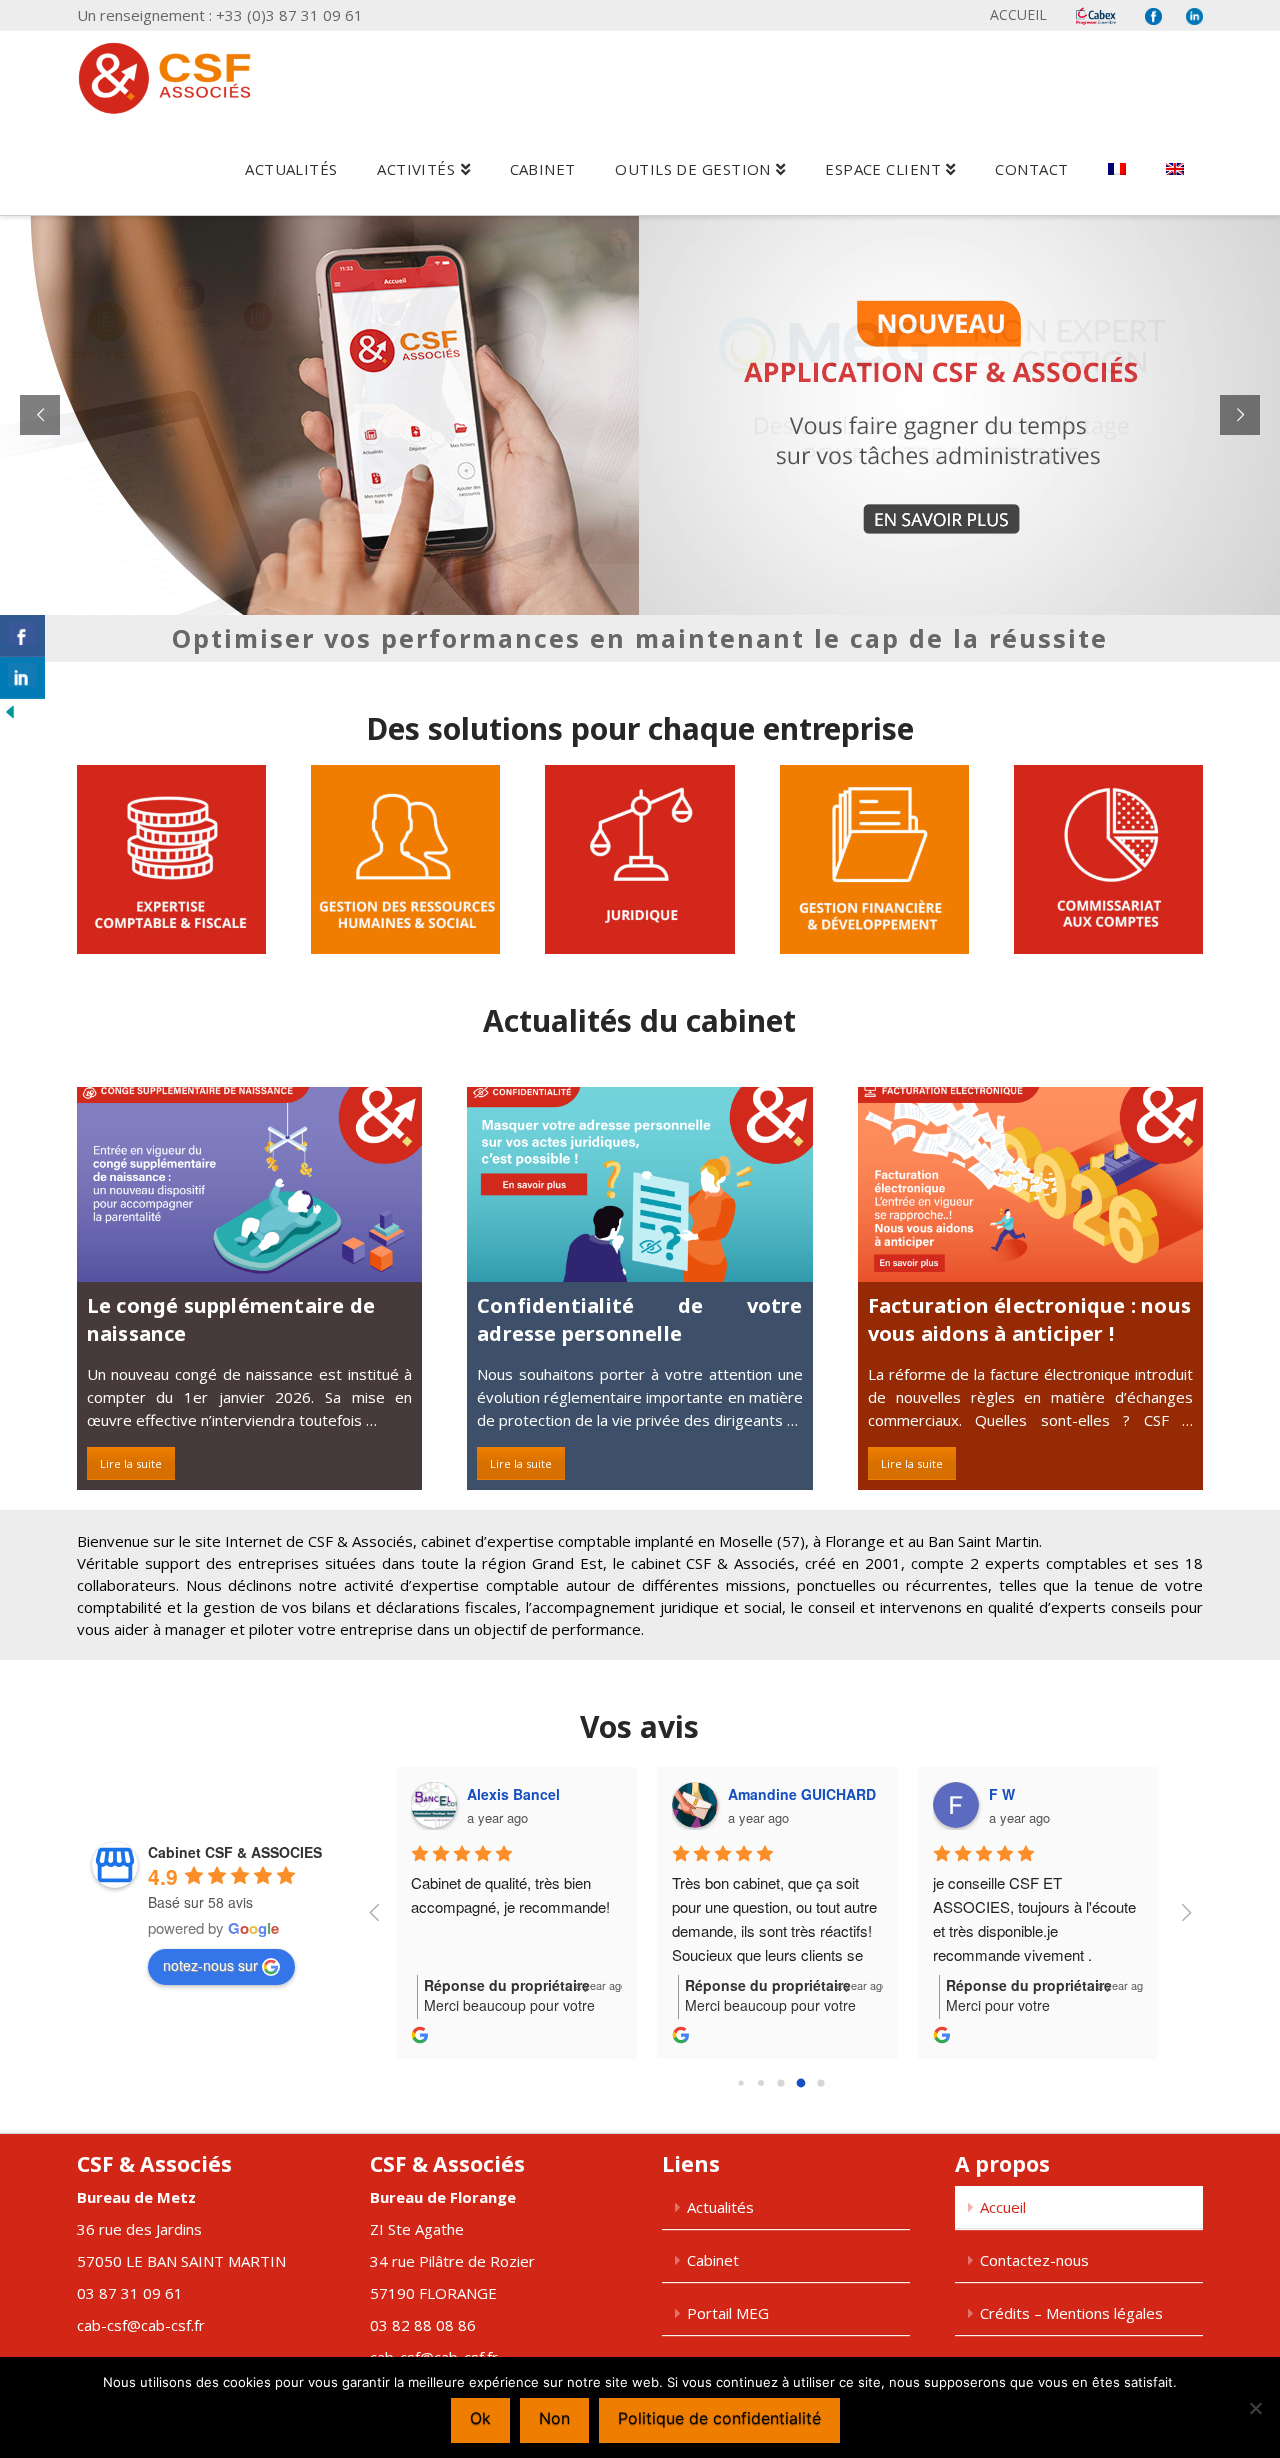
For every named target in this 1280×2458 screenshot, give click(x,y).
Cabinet (713, 2260)
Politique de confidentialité (719, 2418)
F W (1002, 1794)
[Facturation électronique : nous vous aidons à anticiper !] (1030, 1184)
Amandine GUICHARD (802, 1794)
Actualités (720, 2207)
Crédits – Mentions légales (1071, 2313)
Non (554, 2418)
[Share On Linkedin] (22, 678)
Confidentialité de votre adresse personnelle (639, 1319)
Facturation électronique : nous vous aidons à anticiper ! (1029, 1319)
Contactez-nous (1034, 2260)
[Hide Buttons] (10, 710)
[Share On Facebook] (22, 636)
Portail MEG (728, 2313)
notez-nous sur (210, 1965)
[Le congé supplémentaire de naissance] (249, 1184)
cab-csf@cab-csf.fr (141, 2325)
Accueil (1018, 14)
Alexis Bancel (513, 1794)
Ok (480, 2418)
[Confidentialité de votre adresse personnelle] (639, 1184)
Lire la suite (131, 1463)
